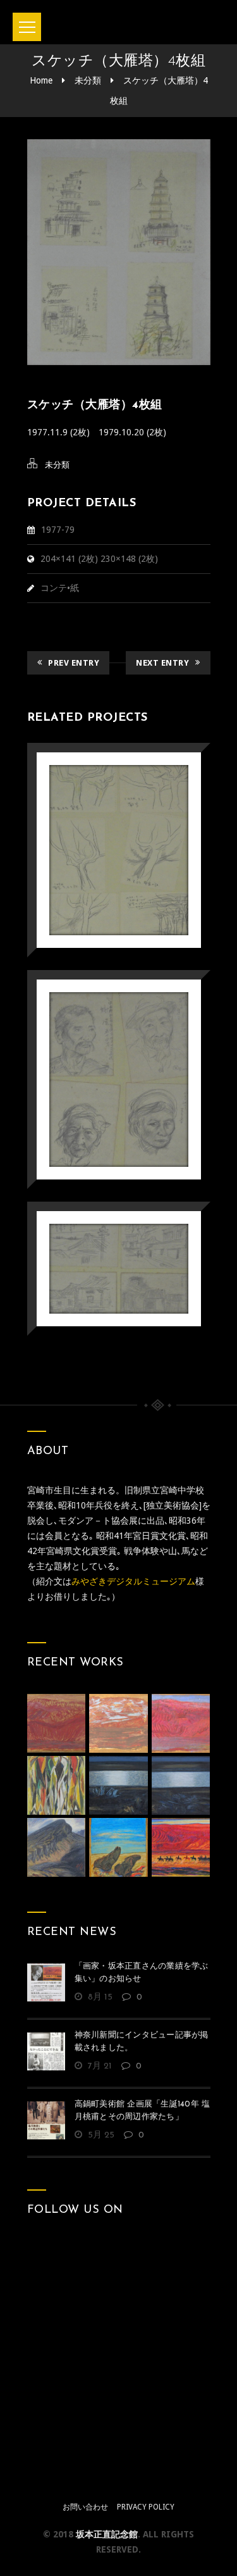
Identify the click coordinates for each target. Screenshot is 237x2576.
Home (41, 80)
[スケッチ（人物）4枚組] (101, 1047)
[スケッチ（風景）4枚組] (101, 1236)
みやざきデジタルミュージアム (133, 1581)
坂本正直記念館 (107, 2534)
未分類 (88, 80)
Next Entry (162, 663)
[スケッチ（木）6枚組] (101, 818)
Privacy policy (146, 2507)
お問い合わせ (85, 2507)
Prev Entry (74, 663)
